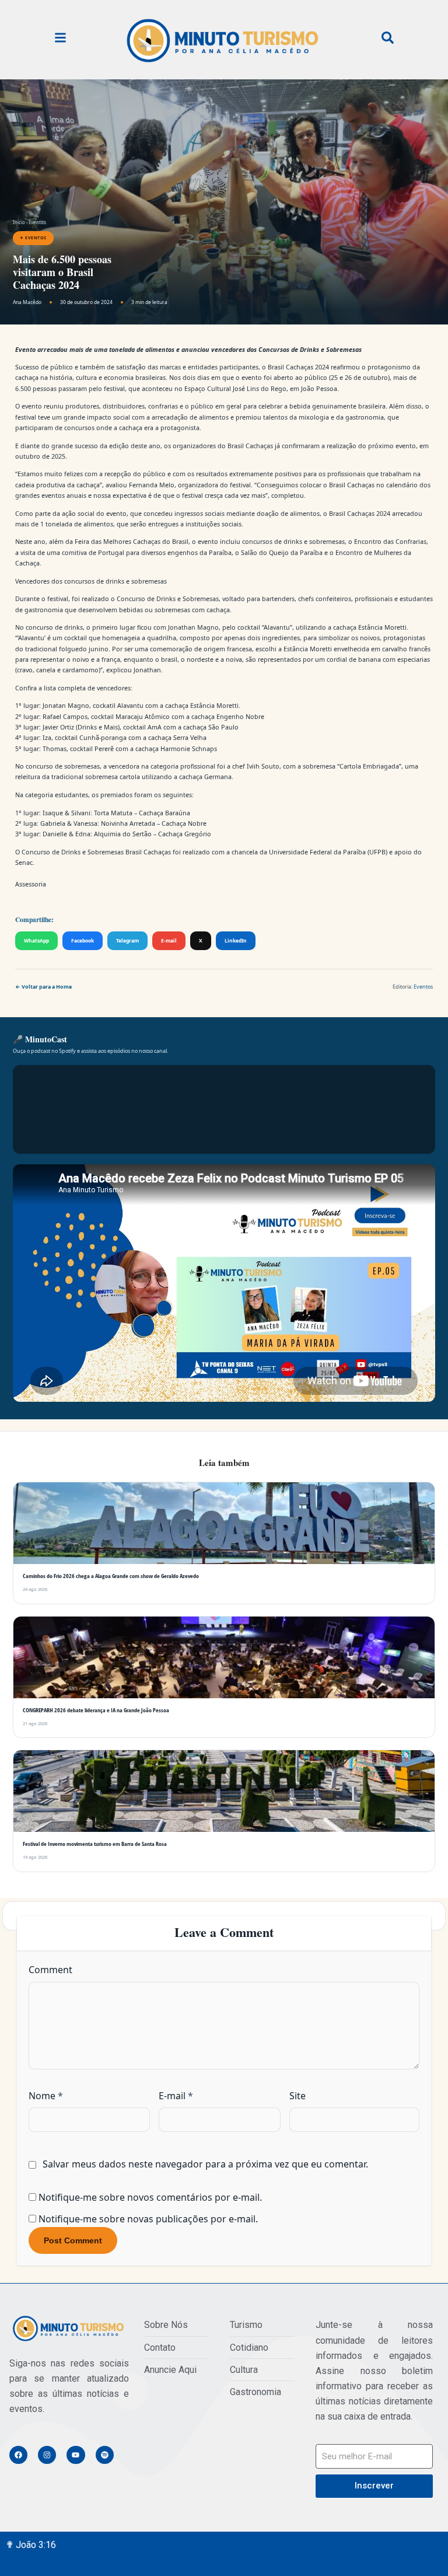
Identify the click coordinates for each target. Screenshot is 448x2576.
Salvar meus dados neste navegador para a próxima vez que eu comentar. (205, 2278)
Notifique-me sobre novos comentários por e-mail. (150, 2311)
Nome (46, 2210)
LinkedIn (236, 1054)
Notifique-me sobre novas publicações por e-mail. (148, 2333)
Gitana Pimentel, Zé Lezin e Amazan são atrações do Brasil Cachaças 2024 (213, 943)
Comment (50, 2083)
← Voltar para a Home (43, 1100)
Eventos (37, 222)
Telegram (127, 1054)
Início (19, 222)
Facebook (83, 1054)
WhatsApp (36, 1054)
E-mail (169, 1054)
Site (297, 2210)
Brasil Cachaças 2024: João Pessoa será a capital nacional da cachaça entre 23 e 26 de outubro (350, 949)
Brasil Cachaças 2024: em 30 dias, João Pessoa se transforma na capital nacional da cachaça (77, 943)
